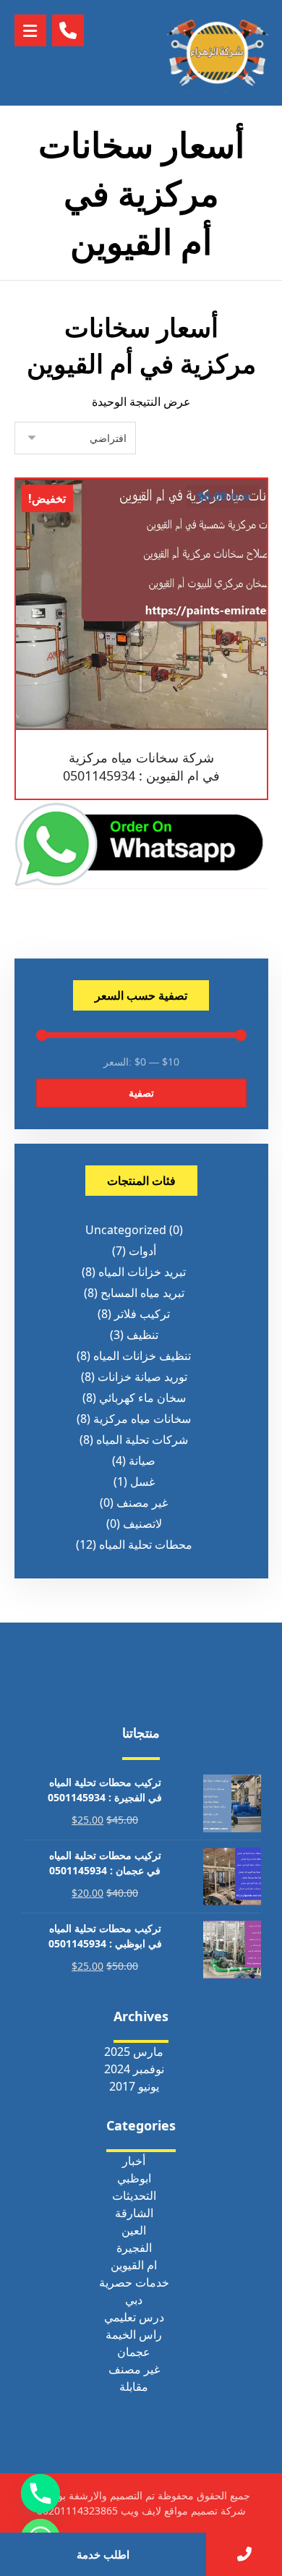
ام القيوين (134, 2265)
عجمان (134, 2352)
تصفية (141, 1093)
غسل (142, 1482)
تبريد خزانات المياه (142, 1272)
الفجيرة (134, 2248)
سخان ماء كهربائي (142, 1398)
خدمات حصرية (134, 2282)
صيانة (142, 1461)
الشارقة (134, 2213)
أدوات (142, 1251)
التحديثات (134, 2195)
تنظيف (142, 1335)
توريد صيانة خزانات (142, 1377)
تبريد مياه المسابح (142, 1293)
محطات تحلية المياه (146, 1544)
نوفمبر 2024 (134, 2069)
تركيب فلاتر (142, 1314)
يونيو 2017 (134, 2086)
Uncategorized (126, 1230)
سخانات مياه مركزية (142, 1419)
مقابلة (134, 2386)
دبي (134, 2300)
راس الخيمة (134, 2334)
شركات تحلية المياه (142, 1440)
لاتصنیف (142, 1523)
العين (134, 2230)
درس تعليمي (134, 2317)
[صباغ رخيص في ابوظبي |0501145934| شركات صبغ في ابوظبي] (218, 53)
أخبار (134, 2161)
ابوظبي (134, 2178)
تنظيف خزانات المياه (142, 1356)
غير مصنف (142, 1502)
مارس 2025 (134, 2052)
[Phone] (40, 2494)
